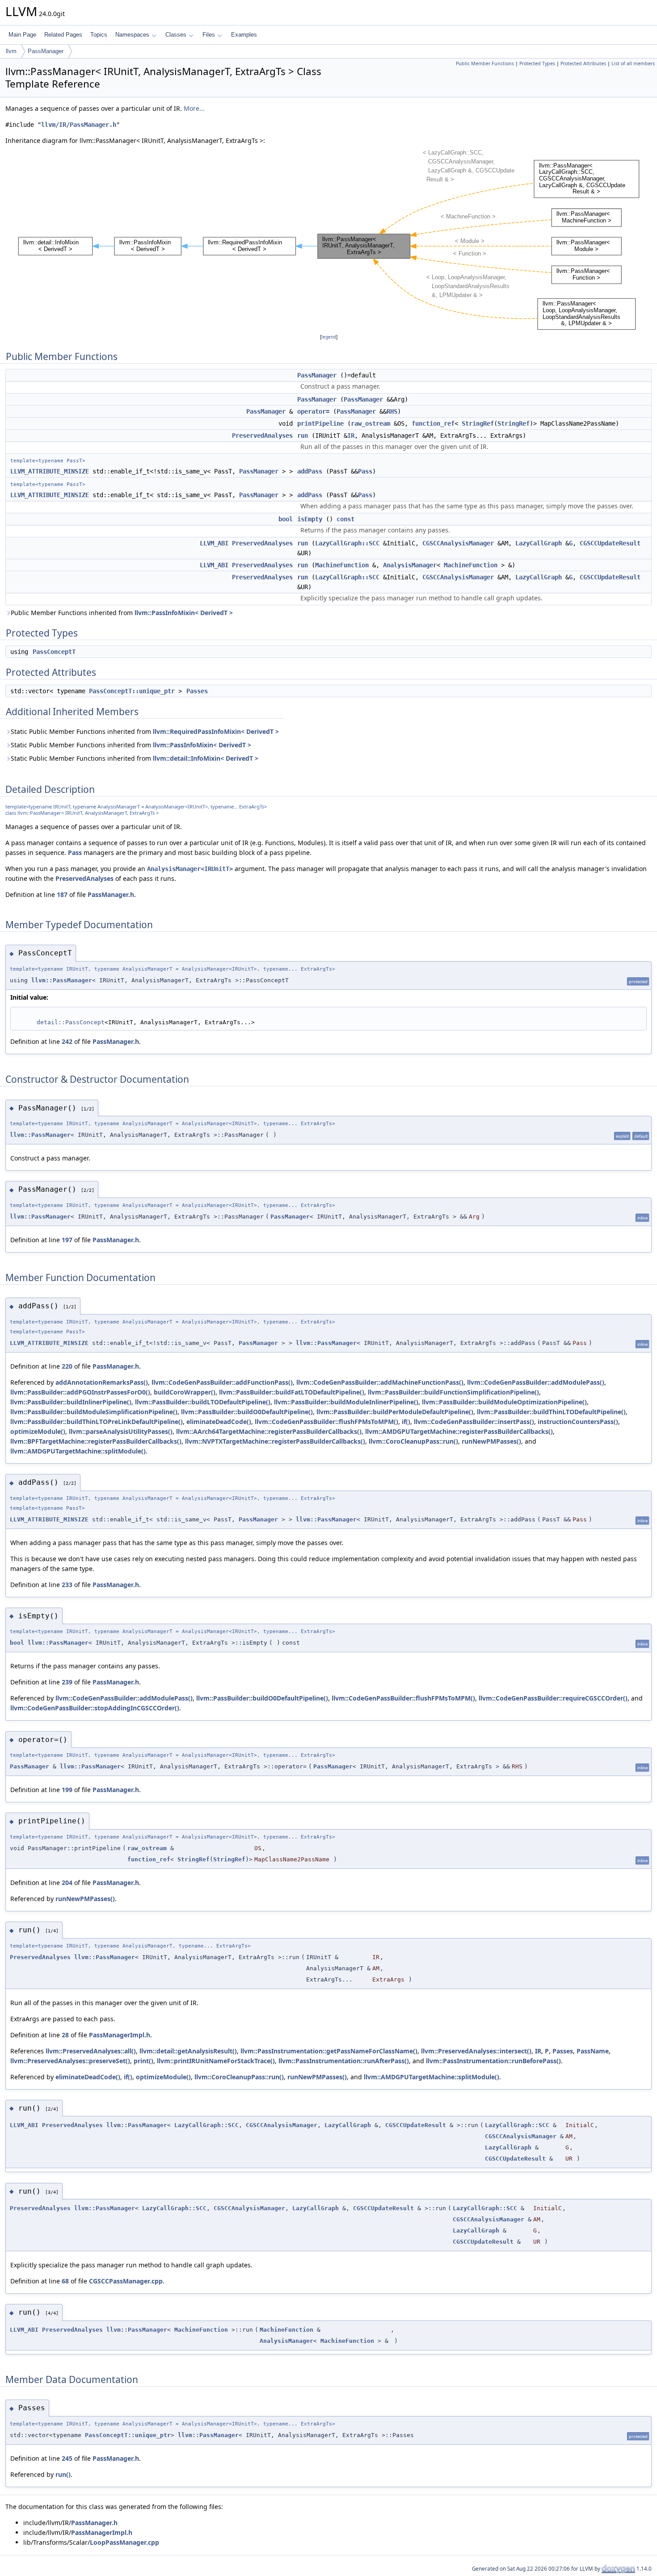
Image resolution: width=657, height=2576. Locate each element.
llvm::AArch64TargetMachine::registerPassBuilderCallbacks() (269, 1431)
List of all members (633, 63)
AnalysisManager (410, 565)
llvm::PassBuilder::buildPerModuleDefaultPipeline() (395, 1412)
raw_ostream (371, 423)
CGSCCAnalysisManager (458, 543)
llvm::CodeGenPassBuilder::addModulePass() (536, 1382)
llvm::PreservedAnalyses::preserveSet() (70, 2061)
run (303, 436)
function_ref (433, 423)
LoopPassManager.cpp (124, 2542)
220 (67, 1366)
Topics (99, 35)
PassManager (46, 51)
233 (67, 1585)
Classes (176, 35)
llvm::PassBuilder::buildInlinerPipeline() (71, 1402)
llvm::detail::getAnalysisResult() (188, 2051)
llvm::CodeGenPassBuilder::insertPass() (474, 1422)
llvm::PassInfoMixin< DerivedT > (184, 613)
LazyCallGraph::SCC (347, 543)
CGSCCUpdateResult (610, 543)
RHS (392, 411)
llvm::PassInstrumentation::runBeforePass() (493, 2061)
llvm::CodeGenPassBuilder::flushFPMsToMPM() (326, 1422)
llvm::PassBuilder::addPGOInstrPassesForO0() (80, 1392)
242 (67, 1041)
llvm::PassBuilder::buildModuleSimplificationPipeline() (94, 1412)
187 (62, 894)
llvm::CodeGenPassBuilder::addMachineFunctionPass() (380, 1382)
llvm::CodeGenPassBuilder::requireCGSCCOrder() (553, 1698)
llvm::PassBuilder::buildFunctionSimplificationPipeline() (453, 1392)
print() (143, 2061)
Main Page (22, 35)
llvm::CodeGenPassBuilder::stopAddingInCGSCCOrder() (95, 1708)
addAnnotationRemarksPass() (102, 1382)
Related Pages (63, 35)
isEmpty (310, 519)
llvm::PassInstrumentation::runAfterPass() (344, 2061)
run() (63, 2474)
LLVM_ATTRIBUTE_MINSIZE (50, 471)
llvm (11, 51)
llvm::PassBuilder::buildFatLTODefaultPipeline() (292, 1392)
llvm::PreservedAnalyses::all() (91, 2051)
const (345, 519)
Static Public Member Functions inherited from (145, 731)
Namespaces (132, 35)
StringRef (478, 423)
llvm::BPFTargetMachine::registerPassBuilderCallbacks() (96, 1441)
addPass (310, 471)
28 (65, 2035)
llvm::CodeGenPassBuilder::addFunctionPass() (222, 1382)
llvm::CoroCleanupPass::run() (413, 1441)
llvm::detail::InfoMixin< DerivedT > (206, 758)
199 (67, 1790)
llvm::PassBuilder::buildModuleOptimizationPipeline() (504, 1402)
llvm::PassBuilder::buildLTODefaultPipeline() (203, 1402)
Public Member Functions (485, 63)
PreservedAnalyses (262, 436)
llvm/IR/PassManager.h (79, 125)
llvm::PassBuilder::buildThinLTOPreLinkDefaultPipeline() (97, 1422)
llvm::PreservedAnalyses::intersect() (476, 2051)
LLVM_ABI (214, 543)
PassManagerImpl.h (120, 2035)
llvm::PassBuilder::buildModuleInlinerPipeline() (346, 1402)
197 (67, 1240)
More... (194, 108)
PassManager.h (111, 894)
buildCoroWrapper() (185, 1392)
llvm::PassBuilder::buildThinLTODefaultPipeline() (551, 1412)
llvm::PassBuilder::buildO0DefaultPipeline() (247, 1412)
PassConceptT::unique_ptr (132, 691)
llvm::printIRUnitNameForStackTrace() (216, 2061)
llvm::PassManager (62, 980)
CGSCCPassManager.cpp (126, 2281)
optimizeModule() (38, 1431)
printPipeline (320, 423)
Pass (365, 471)
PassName (593, 2051)
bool (286, 519)
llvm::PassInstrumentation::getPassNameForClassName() (329, 2051)
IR (351, 436)
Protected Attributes (583, 63)
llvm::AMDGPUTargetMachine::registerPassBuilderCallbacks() (459, 1431)
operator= (313, 411)
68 (65, 2281)
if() (406, 1422)
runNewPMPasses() (491, 1441)
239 (67, 1682)
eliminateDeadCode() (219, 1422)
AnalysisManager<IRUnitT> (190, 869)
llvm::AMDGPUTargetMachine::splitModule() (78, 1451)
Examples (244, 35)
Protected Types (537, 63)
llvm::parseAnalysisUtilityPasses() (121, 1431)
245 (67, 2458)
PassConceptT (54, 652)
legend (329, 337)
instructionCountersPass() (578, 1422)
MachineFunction (342, 565)
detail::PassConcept (71, 1022)
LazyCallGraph (539, 543)
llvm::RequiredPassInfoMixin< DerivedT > (216, 731)
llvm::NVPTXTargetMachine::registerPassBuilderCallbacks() (275, 1441)
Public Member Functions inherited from (122, 613)
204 (67, 1883)
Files (209, 35)
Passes (197, 691)
